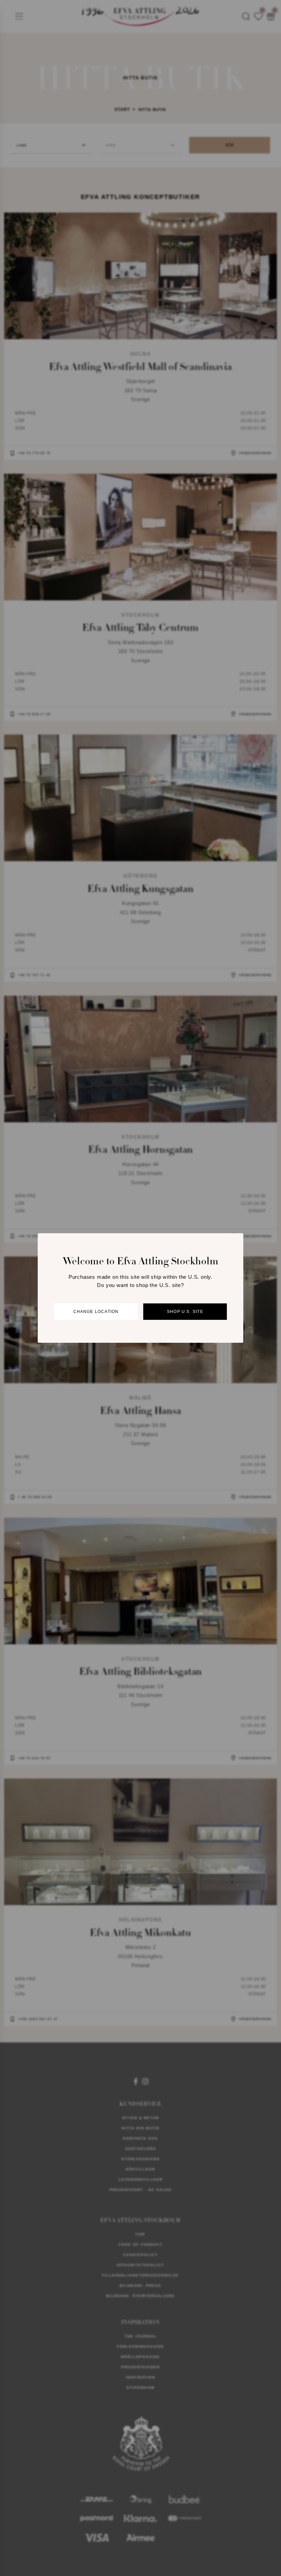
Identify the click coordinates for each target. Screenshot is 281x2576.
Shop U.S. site (185, 1312)
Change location (96, 1312)
